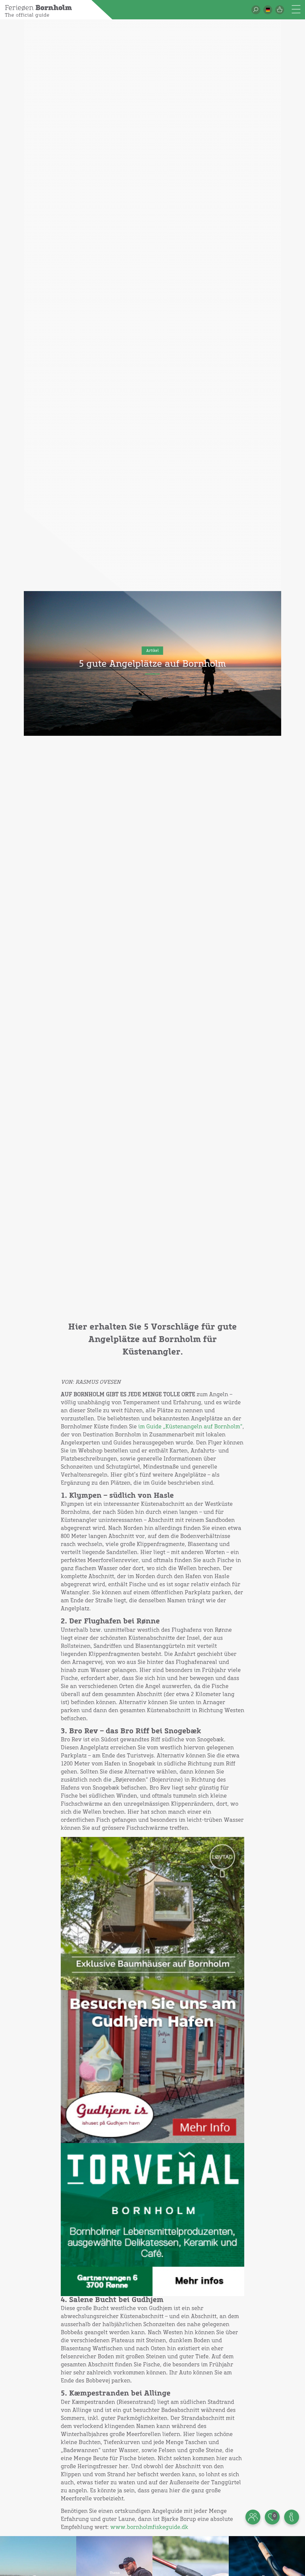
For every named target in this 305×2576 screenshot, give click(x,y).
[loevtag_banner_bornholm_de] (153, 1913)
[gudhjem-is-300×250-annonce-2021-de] (153, 2067)
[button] (268, 10)
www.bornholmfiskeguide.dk (149, 2527)
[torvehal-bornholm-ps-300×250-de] (153, 2220)
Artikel (152, 651)
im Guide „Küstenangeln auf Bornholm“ (190, 1427)
